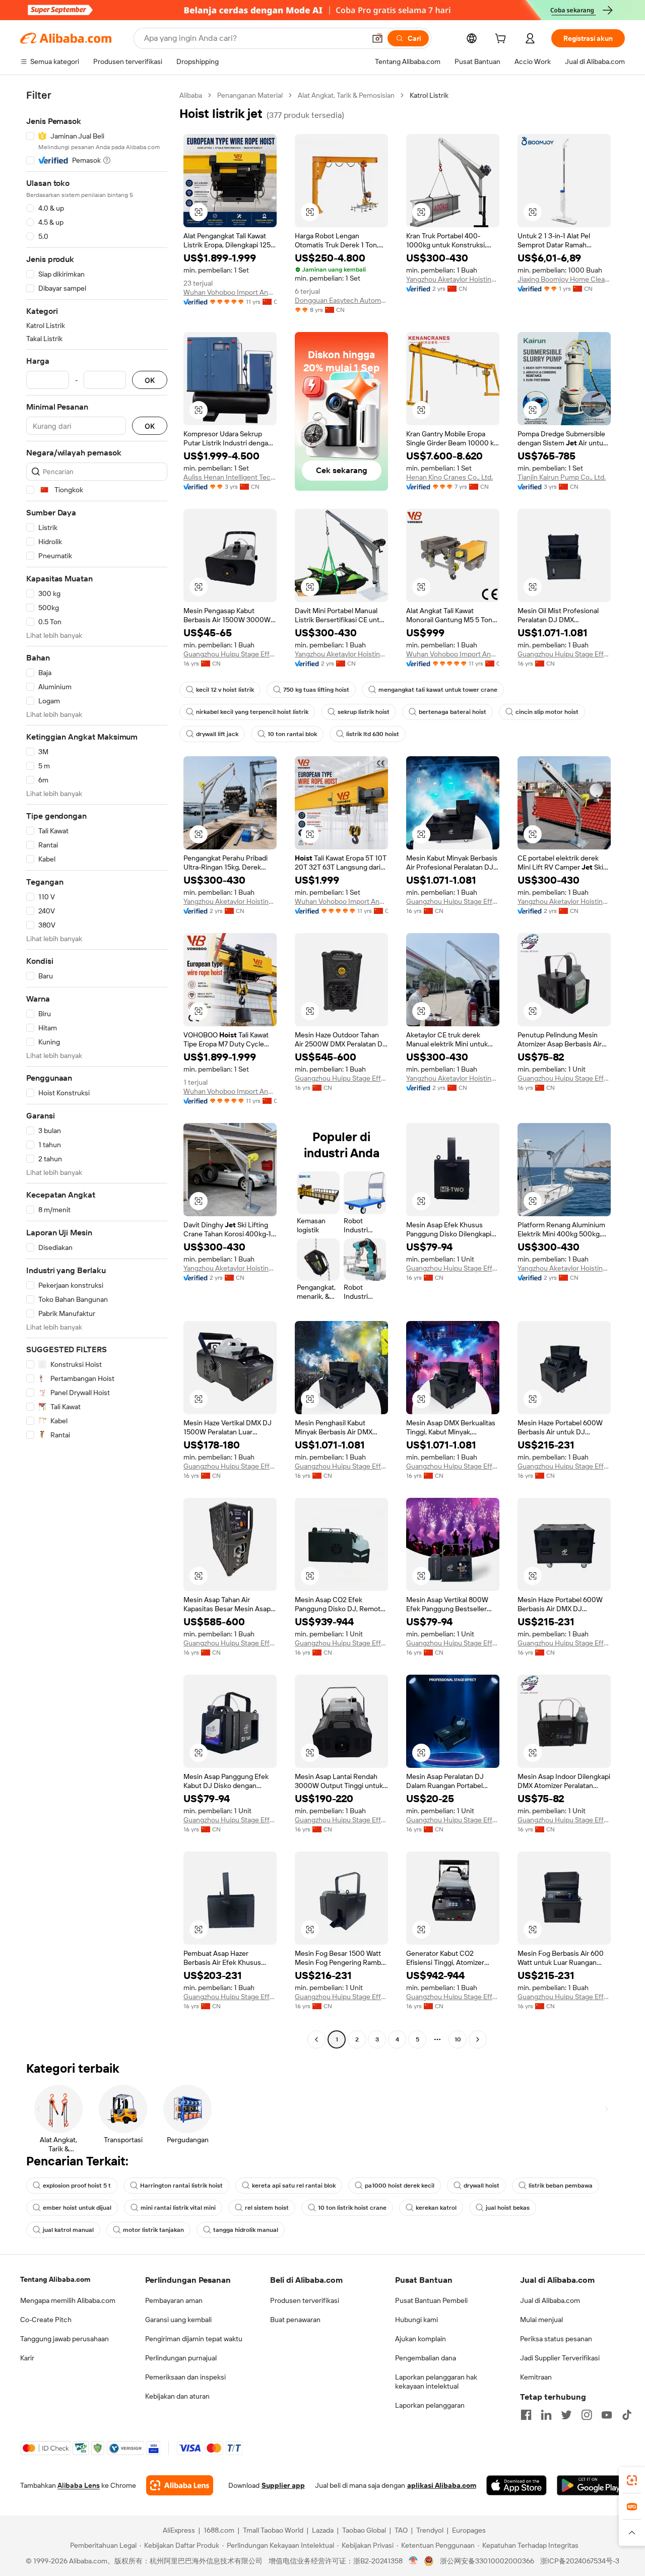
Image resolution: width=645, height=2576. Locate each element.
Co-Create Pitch (46, 2320)
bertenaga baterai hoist (453, 712)
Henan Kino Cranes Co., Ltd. (449, 477)
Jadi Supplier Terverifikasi (560, 2358)
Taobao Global (364, 2530)
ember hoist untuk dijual (77, 2208)
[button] (377, 38)
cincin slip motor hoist (547, 712)
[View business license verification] (413, 2561)
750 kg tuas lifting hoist (316, 690)
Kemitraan (536, 2377)
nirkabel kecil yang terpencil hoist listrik (252, 712)
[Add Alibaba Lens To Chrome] (180, 2485)
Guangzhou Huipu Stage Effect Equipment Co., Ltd (230, 654)
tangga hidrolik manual (246, 2230)
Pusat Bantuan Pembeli (431, 2300)
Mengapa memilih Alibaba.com (68, 2300)
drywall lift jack (217, 734)
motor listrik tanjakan (153, 2230)
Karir (27, 2358)
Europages (469, 2530)
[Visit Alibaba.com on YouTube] (607, 2415)
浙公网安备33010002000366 (487, 2561)
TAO (401, 2530)
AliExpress (179, 2530)
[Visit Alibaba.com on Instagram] (587, 2415)
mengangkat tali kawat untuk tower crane (438, 690)
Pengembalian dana (426, 2358)
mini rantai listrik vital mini (178, 2208)
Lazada (323, 2530)
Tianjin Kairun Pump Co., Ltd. (562, 477)
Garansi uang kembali (178, 2320)
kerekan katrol (436, 2208)
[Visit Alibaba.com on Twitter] (566, 2415)
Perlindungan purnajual (181, 2358)
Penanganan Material (250, 95)
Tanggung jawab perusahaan (64, 2339)
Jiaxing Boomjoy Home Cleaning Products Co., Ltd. (564, 279)
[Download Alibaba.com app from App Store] (517, 2485)
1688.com (219, 2530)
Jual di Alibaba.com (550, 2300)
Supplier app (283, 2485)
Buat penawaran (295, 2320)
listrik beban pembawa (561, 2186)
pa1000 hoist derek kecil (400, 2186)
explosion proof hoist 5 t (77, 2186)
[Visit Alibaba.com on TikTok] (627, 2415)
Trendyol (430, 2530)
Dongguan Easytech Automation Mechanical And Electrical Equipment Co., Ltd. (341, 300)
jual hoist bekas (508, 2208)
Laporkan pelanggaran (430, 2405)
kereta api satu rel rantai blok (294, 2186)
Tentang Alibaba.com (55, 2279)
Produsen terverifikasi (305, 2300)
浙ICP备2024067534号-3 (580, 2561)
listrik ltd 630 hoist (373, 734)
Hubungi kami (416, 2320)
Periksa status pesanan (556, 2339)
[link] (632, 2480)
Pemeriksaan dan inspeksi (185, 2377)
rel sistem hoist (267, 2208)
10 (458, 2039)
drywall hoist (481, 2186)
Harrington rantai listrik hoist (181, 2186)
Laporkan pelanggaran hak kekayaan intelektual (436, 2382)
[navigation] (97, 1069)
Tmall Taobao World (273, 2530)
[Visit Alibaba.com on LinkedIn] (546, 2415)
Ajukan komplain (421, 2339)
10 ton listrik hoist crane (352, 2208)
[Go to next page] (478, 2039)
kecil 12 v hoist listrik (225, 690)
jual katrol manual (68, 2230)
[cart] (502, 40)
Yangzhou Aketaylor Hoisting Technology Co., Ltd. (453, 279)
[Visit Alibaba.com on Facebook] (526, 2415)
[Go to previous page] (316, 2039)
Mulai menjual (541, 2320)
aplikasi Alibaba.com (442, 2485)
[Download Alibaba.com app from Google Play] (591, 2485)
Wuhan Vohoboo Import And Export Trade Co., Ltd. (230, 292)
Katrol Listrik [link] (429, 95)
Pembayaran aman (174, 2300)
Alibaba (191, 95)
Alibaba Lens (79, 2485)
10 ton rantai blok (292, 734)
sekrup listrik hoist (364, 712)
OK (150, 380)
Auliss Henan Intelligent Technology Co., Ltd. (230, 477)
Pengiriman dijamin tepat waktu (194, 2339)
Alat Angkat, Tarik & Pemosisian (346, 95)
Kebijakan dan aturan (177, 2396)
